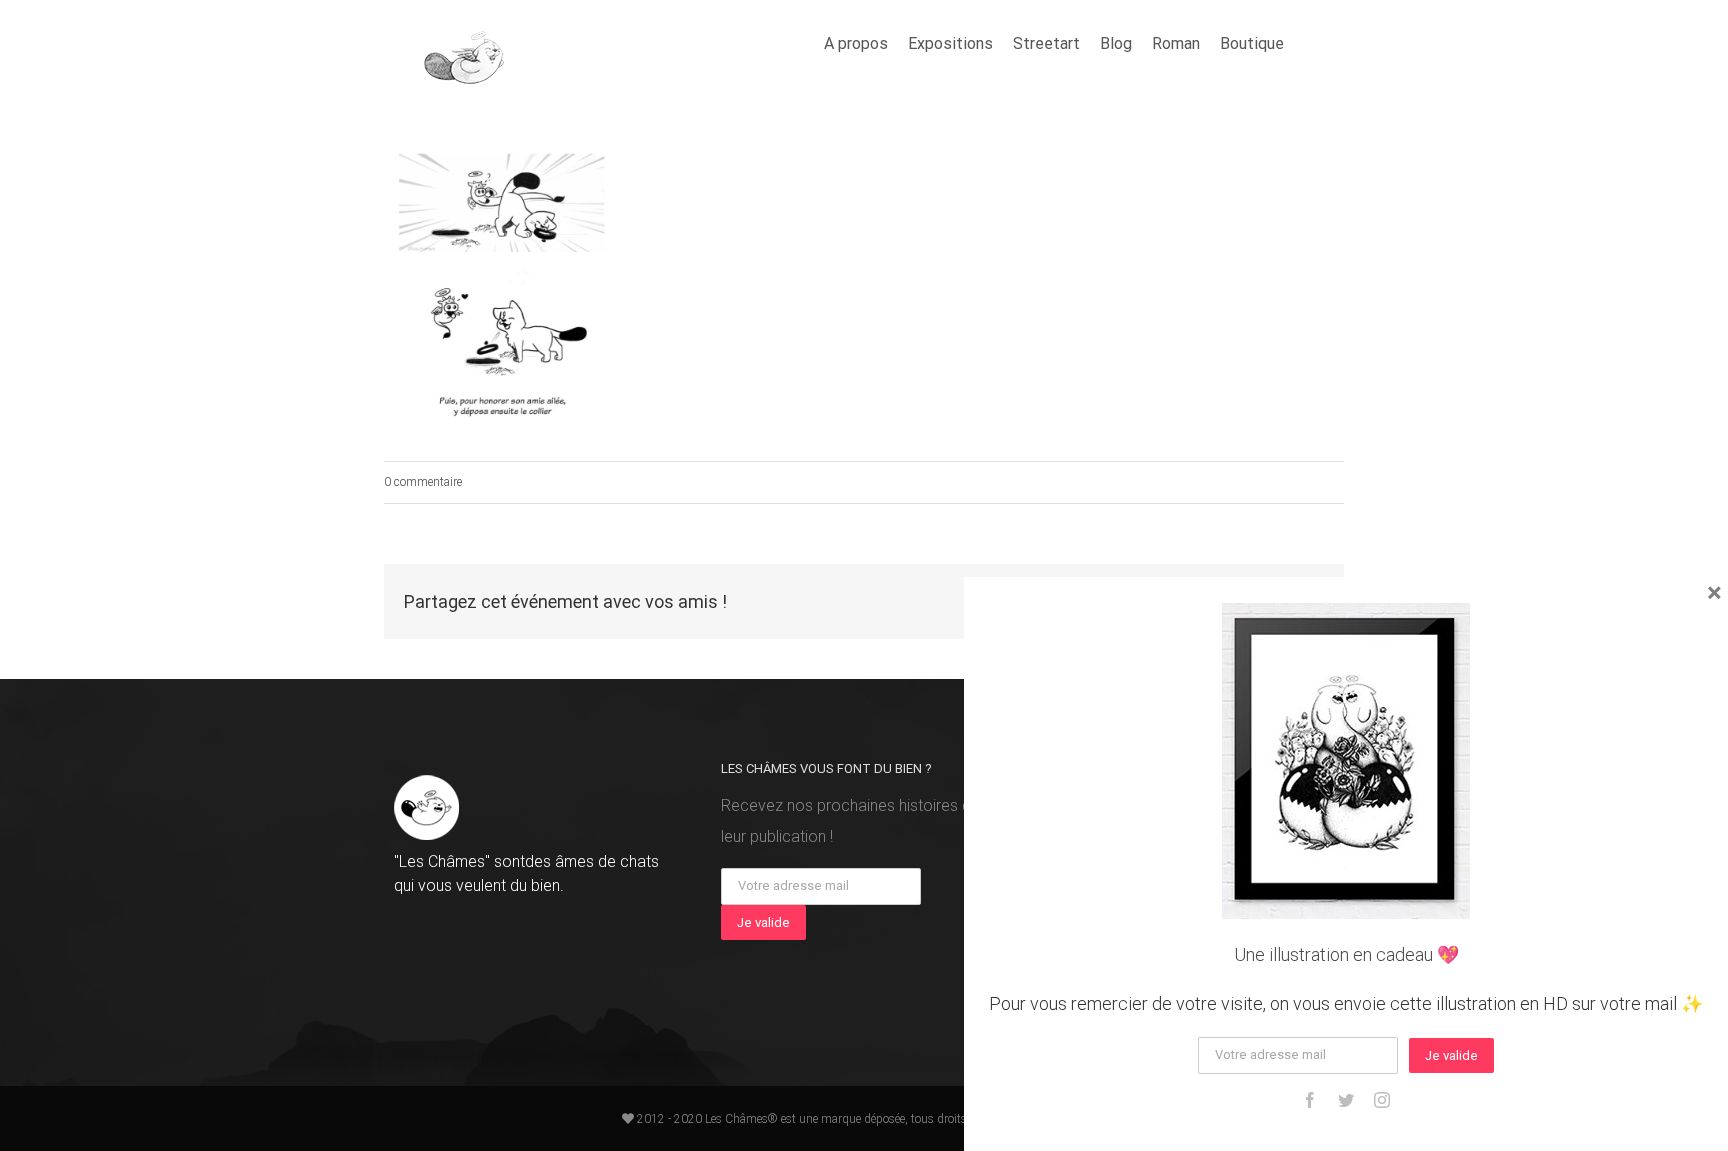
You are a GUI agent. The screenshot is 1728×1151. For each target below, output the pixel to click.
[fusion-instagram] (1382, 1100)
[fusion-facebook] (1310, 1100)
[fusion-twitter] (1346, 1100)
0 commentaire (423, 482)
